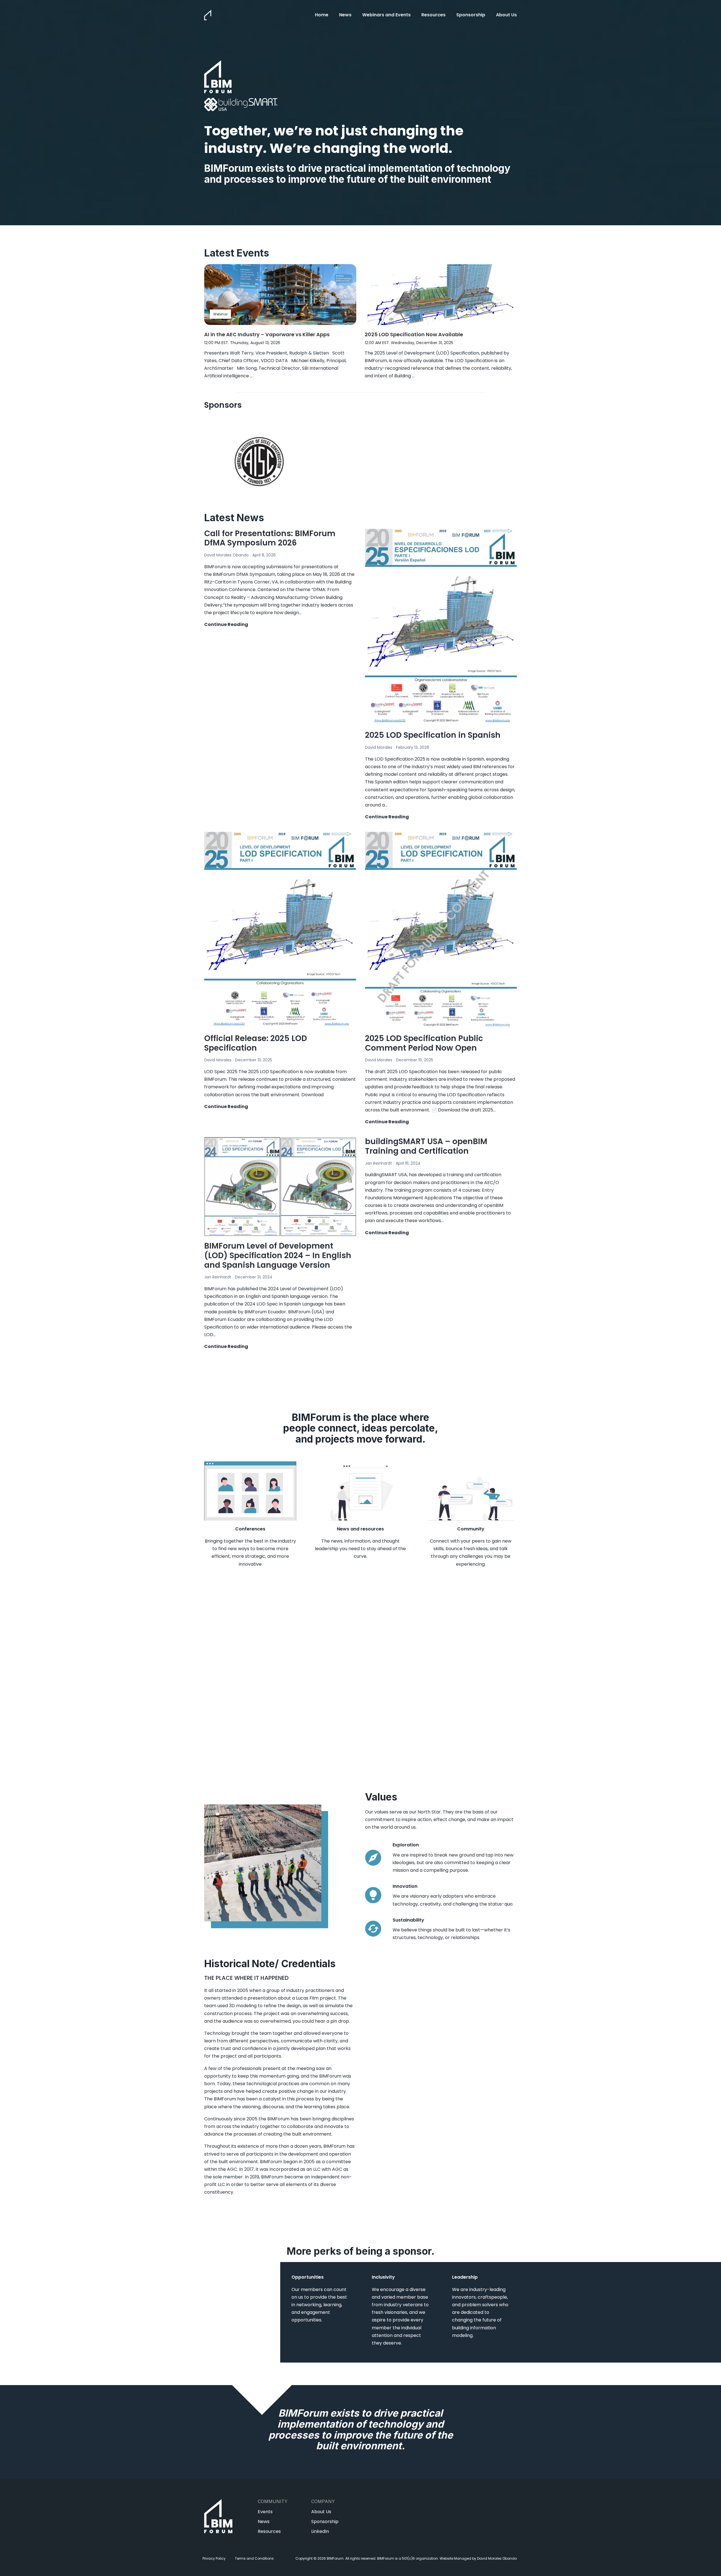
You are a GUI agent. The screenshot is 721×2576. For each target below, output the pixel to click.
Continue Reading (226, 625)
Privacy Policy (214, 2558)
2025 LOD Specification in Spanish (433, 735)
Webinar (220, 314)
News (345, 15)
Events (265, 2512)
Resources (433, 15)
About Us (506, 15)
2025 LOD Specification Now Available (414, 334)
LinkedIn (320, 2531)
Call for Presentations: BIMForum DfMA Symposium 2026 (270, 538)
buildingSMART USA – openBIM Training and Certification (426, 1146)
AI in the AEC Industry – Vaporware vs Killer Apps (268, 334)
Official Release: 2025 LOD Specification (256, 1043)
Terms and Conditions (254, 2558)
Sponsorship (471, 15)
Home (322, 15)
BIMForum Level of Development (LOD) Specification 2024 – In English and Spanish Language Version (278, 1255)
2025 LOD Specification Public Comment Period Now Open (424, 1043)
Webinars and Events (386, 15)
